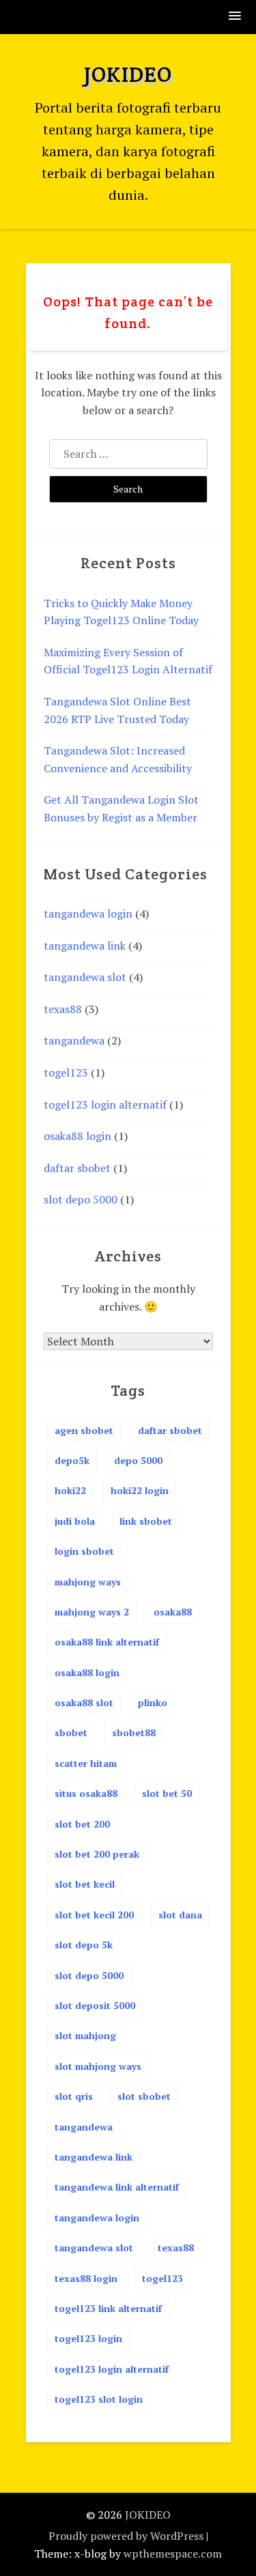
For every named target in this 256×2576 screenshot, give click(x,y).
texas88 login (86, 2278)
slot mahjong (85, 2035)
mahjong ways (88, 1582)
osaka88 (173, 1612)
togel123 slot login (99, 2399)
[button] (236, 17)
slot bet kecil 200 (94, 1915)
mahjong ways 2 (92, 1612)
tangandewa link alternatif (117, 2187)
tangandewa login (88, 913)
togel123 (66, 1072)
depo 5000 (138, 1460)
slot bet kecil (85, 1884)
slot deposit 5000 (95, 2005)
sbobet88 (134, 1732)
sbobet (71, 1732)
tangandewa (74, 1040)
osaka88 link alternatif (107, 1642)
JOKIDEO (128, 74)
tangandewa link (85, 946)
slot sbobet (144, 2096)
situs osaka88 (86, 1793)
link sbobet (146, 1521)
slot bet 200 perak (97, 1854)
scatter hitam (86, 1763)
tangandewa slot (85, 977)
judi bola (75, 1521)
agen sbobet (84, 1430)
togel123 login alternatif (105, 1104)
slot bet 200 (82, 1824)
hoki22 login (140, 1490)
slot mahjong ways (98, 2066)
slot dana (180, 1915)
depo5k (72, 1460)
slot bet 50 (167, 1793)
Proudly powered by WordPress (126, 2536)
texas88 (63, 1009)
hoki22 (70, 1490)
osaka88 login (77, 1136)
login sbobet (84, 1551)
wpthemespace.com (173, 2553)
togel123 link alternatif (108, 2308)
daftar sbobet (77, 1168)
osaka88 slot (84, 1702)
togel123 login (88, 2338)
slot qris (74, 2096)
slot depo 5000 (81, 1199)
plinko (153, 1702)
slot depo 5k (84, 1945)
